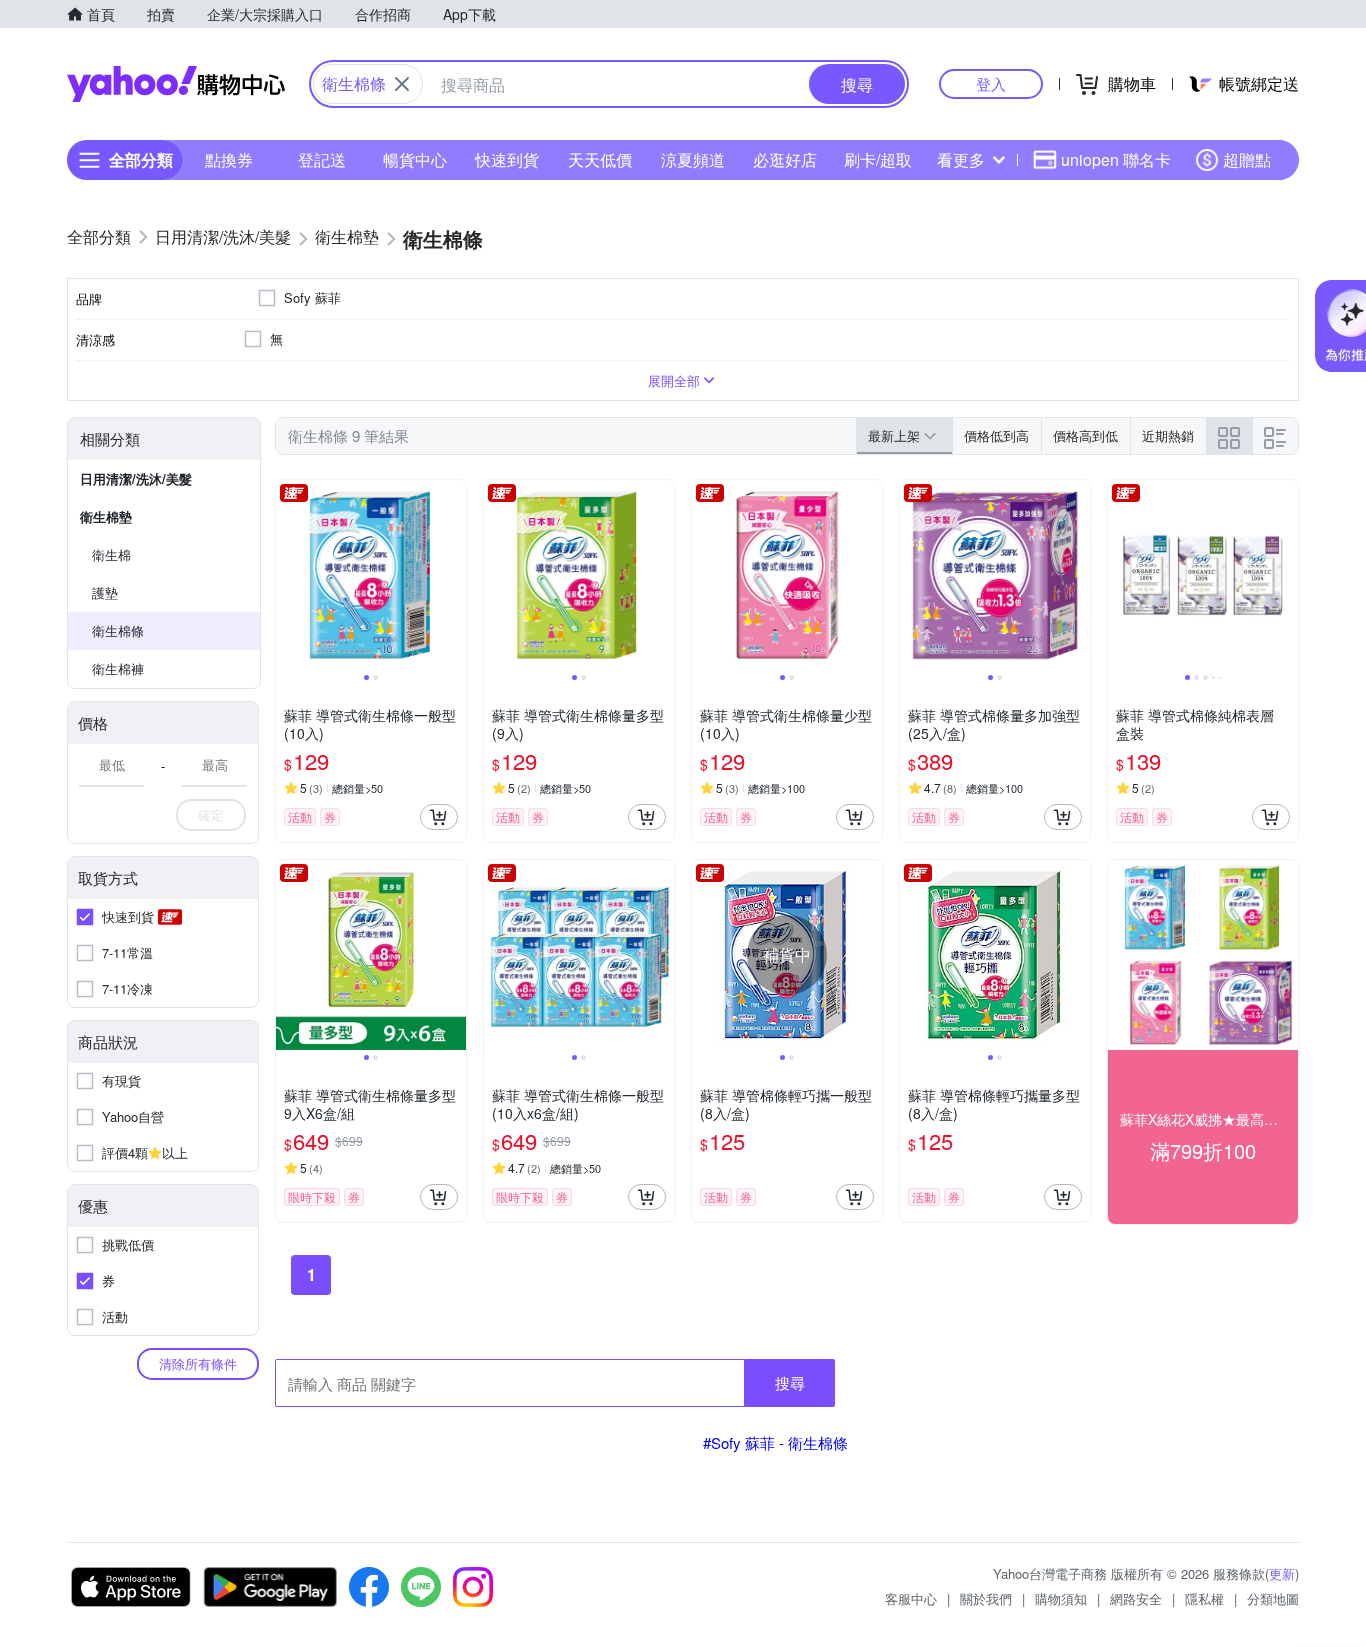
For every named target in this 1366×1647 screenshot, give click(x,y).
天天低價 (600, 159)
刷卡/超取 (878, 159)
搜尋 (790, 1382)
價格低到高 (996, 435)
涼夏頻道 (693, 159)
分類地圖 (1273, 1598)
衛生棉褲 (118, 668)
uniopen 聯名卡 (1116, 159)
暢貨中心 (415, 159)
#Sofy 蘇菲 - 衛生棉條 (775, 1442)
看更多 (961, 159)
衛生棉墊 (106, 516)
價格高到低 (1085, 435)
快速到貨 (507, 159)
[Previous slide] (289, 575)
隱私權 (1204, 1598)
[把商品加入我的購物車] (439, 817)
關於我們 (986, 1598)
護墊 (105, 592)
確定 (211, 814)
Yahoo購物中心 (176, 84)
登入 (991, 83)
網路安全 (1136, 1598)
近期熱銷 (1168, 435)
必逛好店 (785, 159)
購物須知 (1061, 1598)
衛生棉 (111, 554)
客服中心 (911, 1598)
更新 (1282, 1573)
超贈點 (1247, 159)
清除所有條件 (198, 1363)
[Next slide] (453, 575)
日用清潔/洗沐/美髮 (136, 478)
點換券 (229, 159)
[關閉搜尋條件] (402, 84)
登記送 (322, 159)
